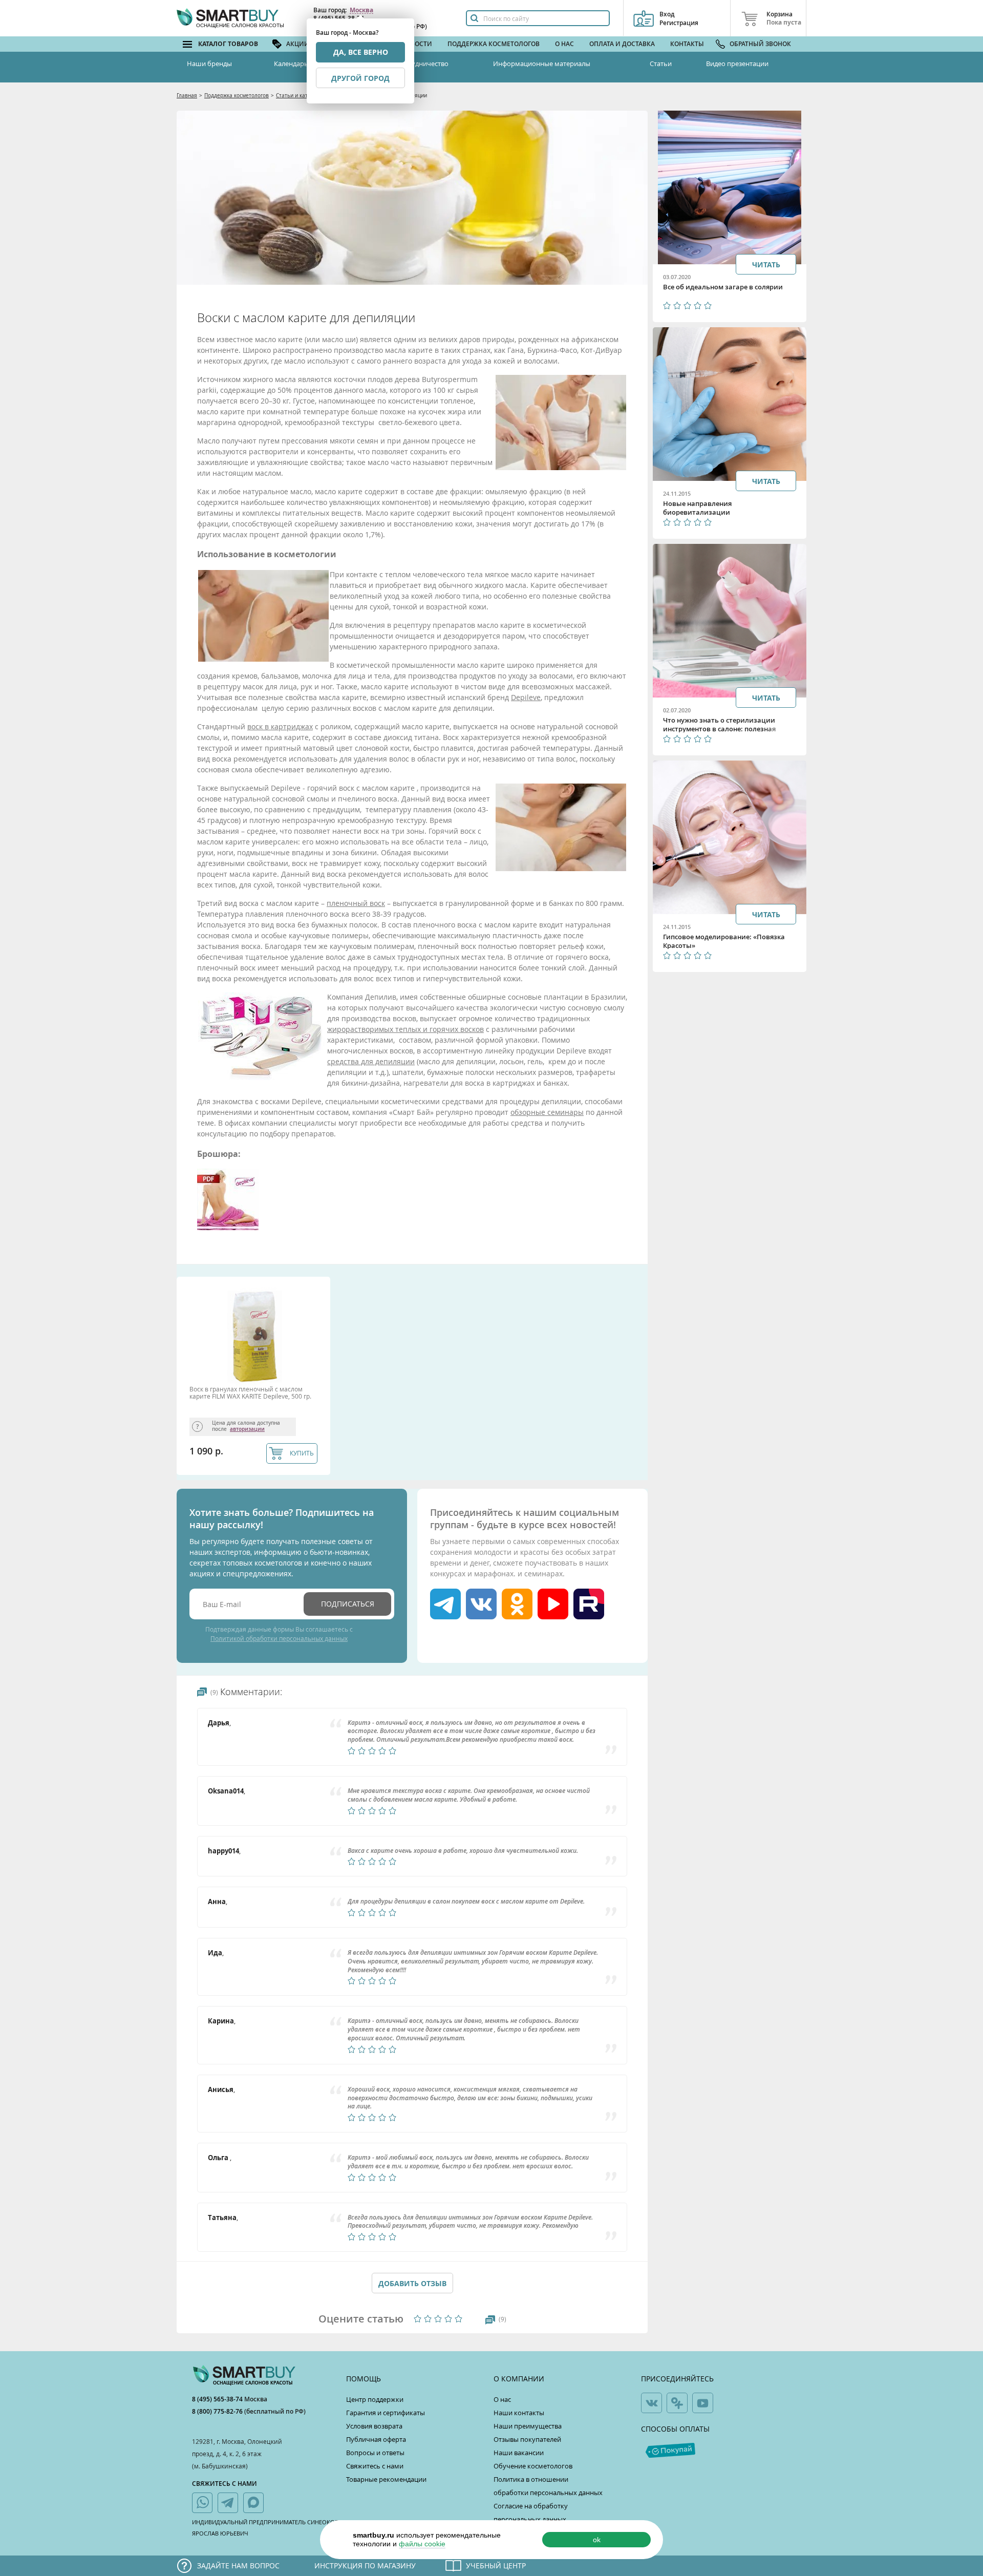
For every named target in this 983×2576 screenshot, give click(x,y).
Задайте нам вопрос (238, 2566)
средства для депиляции (371, 1061)
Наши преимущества (528, 2426)
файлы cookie (422, 2544)
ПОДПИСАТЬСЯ (348, 1604)
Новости (417, 44)
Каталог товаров (228, 44)
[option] (256, 1378)
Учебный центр (496, 2566)
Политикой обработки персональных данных (279, 1638)
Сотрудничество (422, 64)
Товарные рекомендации (386, 2479)
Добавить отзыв (412, 2283)
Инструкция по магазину (365, 2566)
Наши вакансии (519, 2453)
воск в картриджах (280, 726)
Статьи (661, 64)
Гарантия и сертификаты (386, 2413)
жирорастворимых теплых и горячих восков (405, 1029)
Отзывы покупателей (527, 2439)
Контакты (687, 44)
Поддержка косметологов (494, 44)
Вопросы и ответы (375, 2453)
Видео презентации (737, 64)
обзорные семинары (547, 1112)
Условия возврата (374, 2426)
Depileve (526, 697)
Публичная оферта (376, 2439)
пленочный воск (356, 903)
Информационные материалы (542, 64)
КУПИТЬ (302, 1453)
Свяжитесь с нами (375, 2466)
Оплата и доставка (622, 44)
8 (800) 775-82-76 (218, 2411)
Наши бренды (209, 64)
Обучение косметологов (533, 2466)
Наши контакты (519, 2413)
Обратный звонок (760, 44)
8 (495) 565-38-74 (218, 2399)
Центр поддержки (375, 2399)
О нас (564, 44)
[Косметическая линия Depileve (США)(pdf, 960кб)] (228, 1227)
